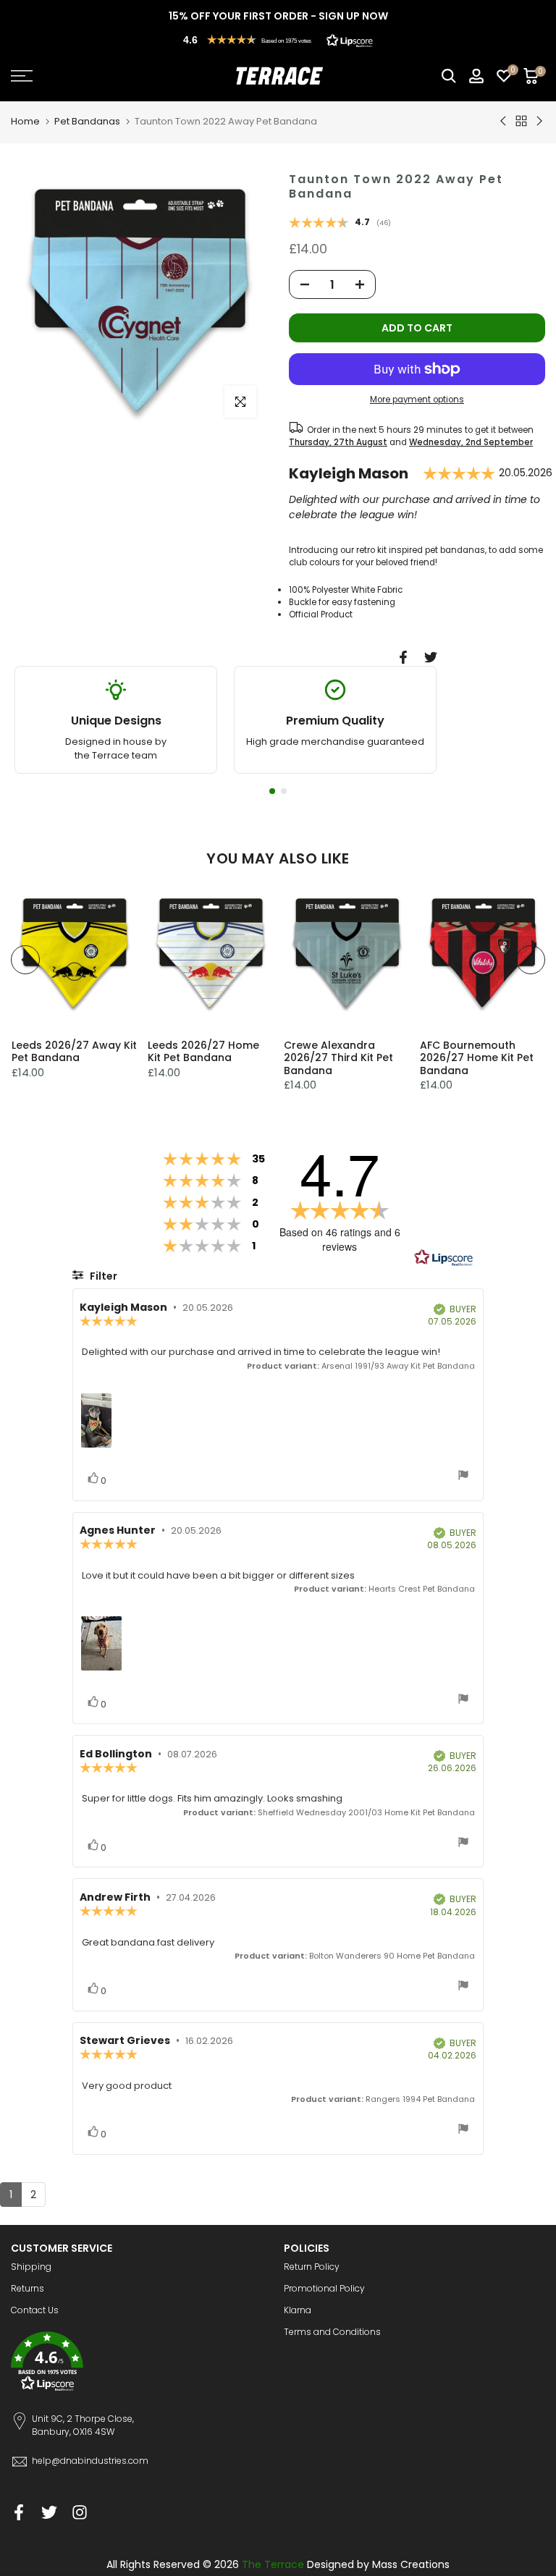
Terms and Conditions (332, 2332)
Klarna (298, 2310)
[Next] (531, 960)
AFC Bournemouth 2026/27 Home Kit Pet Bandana (477, 1058)
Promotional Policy (324, 2288)
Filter (102, 1276)
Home (25, 121)
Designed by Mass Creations (378, 2564)
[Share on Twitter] (431, 657)
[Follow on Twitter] (49, 2512)
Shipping (31, 2267)
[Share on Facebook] (403, 657)
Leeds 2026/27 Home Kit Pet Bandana (203, 1052)
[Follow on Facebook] (19, 2512)
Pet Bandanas (87, 121)
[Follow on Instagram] (80, 2512)
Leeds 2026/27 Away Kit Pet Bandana (73, 1052)
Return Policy (312, 2267)
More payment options (417, 400)
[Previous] (25, 960)
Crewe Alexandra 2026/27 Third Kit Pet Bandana (338, 1058)
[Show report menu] (463, 1477)
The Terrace (273, 2564)
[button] (278, 40)
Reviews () (340, 224)
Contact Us (35, 2310)
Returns (28, 2288)
